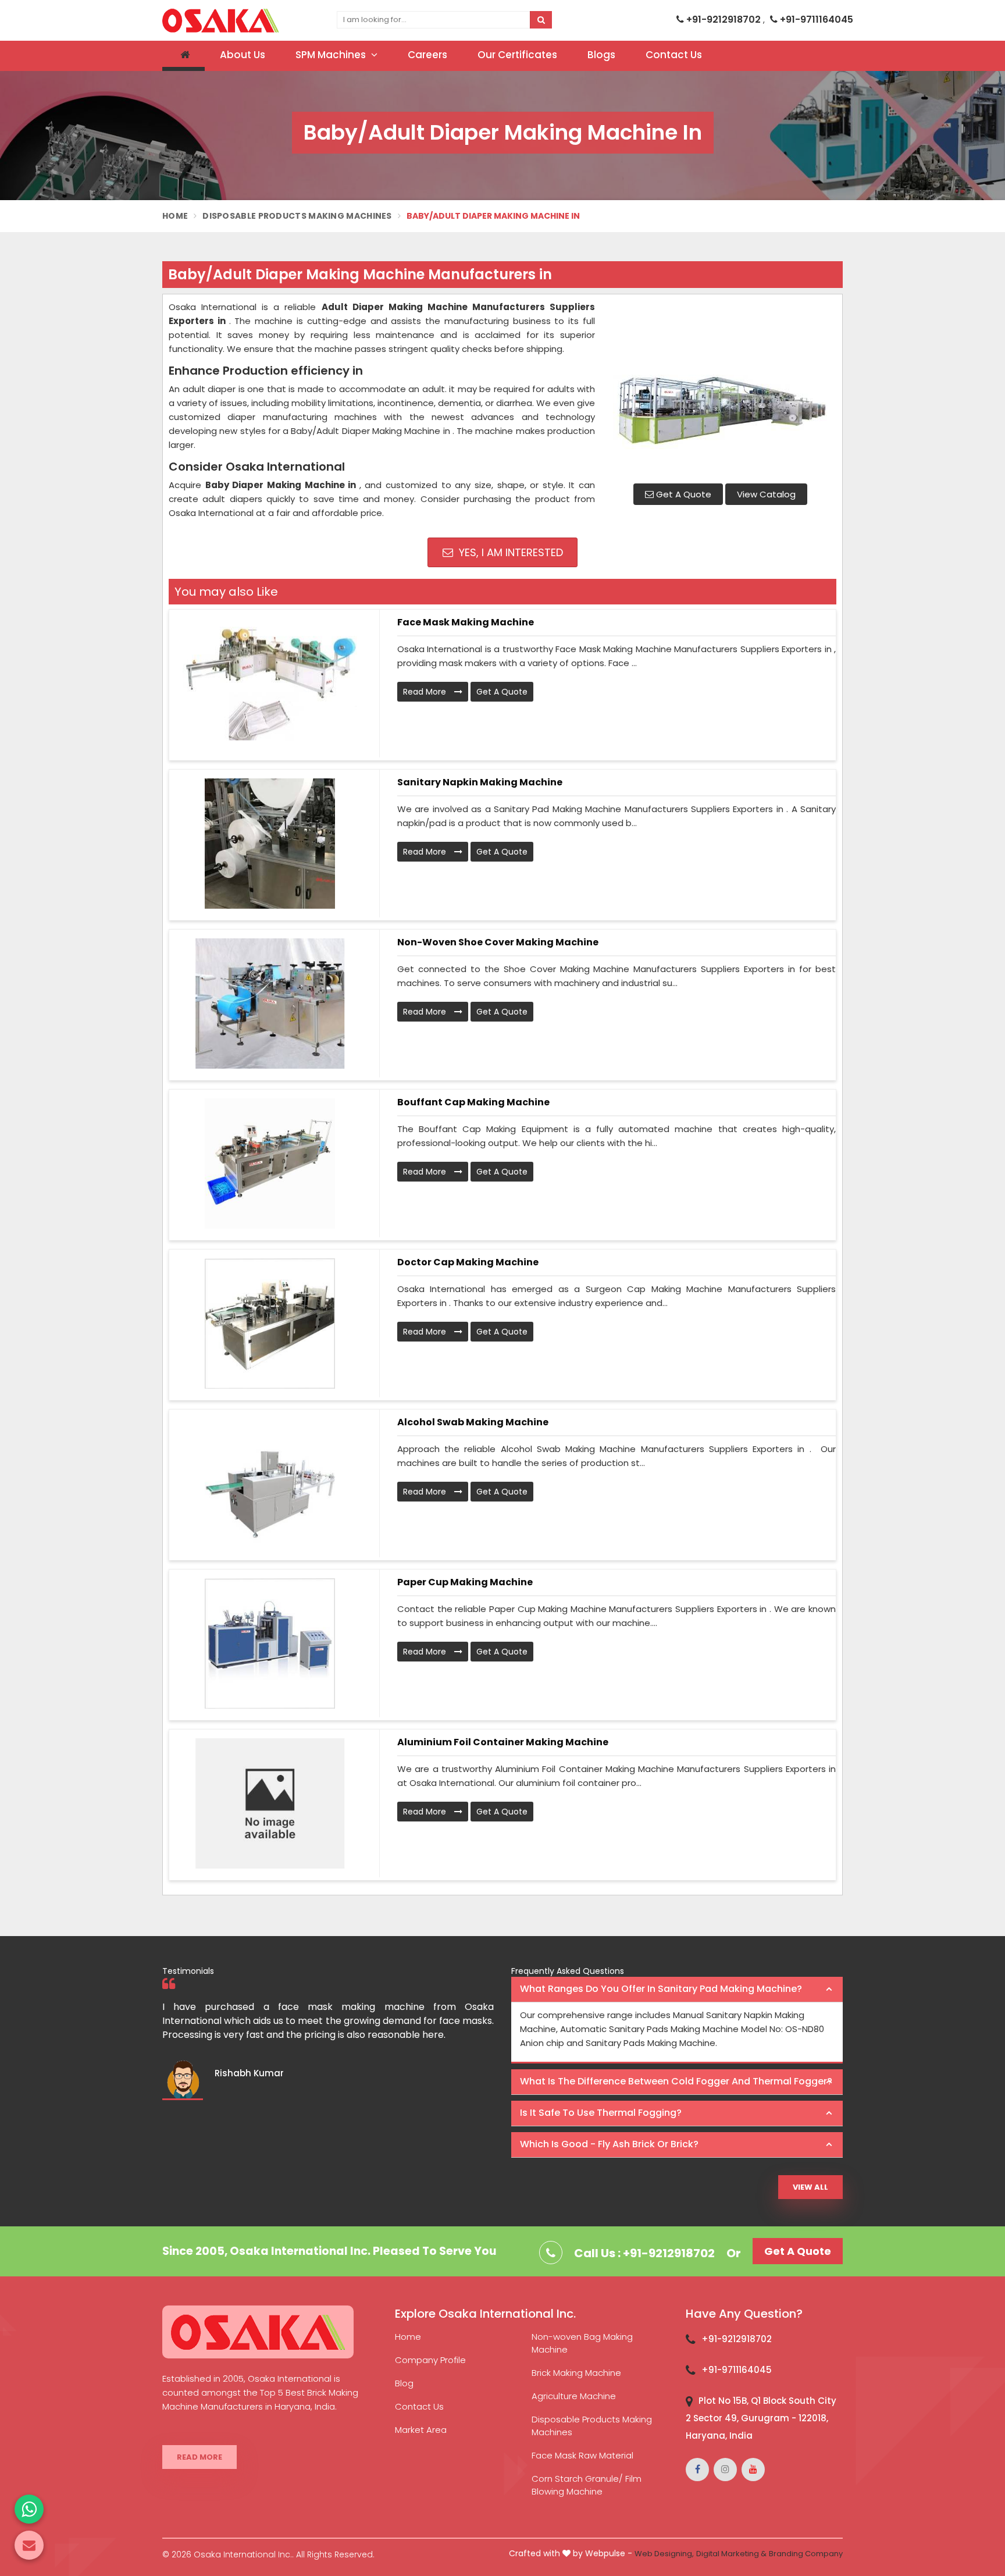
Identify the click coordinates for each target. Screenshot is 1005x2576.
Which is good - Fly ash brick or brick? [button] (609, 2144)
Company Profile (430, 2360)
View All (810, 2187)
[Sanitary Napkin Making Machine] (270, 844)
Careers (427, 55)
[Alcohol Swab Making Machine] (270, 1483)
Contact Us (674, 55)
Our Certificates (517, 55)
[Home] (183, 56)
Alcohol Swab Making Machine (473, 1422)
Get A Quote (683, 494)
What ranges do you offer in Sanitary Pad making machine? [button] (661, 1989)
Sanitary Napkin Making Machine (480, 782)
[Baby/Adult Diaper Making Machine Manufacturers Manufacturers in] (720, 387)
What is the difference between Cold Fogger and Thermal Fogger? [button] (676, 2081)
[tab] (677, 1990)
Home (175, 216)
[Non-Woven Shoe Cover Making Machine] (270, 1004)
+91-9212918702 (724, 19)
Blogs (601, 55)
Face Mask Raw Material (582, 2455)
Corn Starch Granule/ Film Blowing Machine (587, 2485)
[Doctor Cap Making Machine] (270, 1323)
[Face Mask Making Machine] (270, 684)
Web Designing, (664, 2554)
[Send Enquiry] (29, 2545)
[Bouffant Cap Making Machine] (270, 1164)
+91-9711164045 (815, 19)
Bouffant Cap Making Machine (473, 1102)
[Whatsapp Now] (29, 2509)
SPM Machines (332, 55)
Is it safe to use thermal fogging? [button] (601, 2113)
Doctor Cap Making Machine (468, 1262)
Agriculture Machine (574, 2396)
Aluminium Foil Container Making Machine (503, 1742)
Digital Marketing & (731, 2554)
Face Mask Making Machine (466, 622)
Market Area (421, 2430)
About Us (243, 55)
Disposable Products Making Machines (297, 216)
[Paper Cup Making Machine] (270, 1643)
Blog (404, 2383)
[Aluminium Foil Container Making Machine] (270, 1803)
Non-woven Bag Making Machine (582, 2343)
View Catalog (766, 494)
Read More (426, 692)
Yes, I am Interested (509, 552)
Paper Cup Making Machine (465, 1582)
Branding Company (806, 2554)
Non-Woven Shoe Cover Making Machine (498, 942)
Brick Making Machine (576, 2373)
